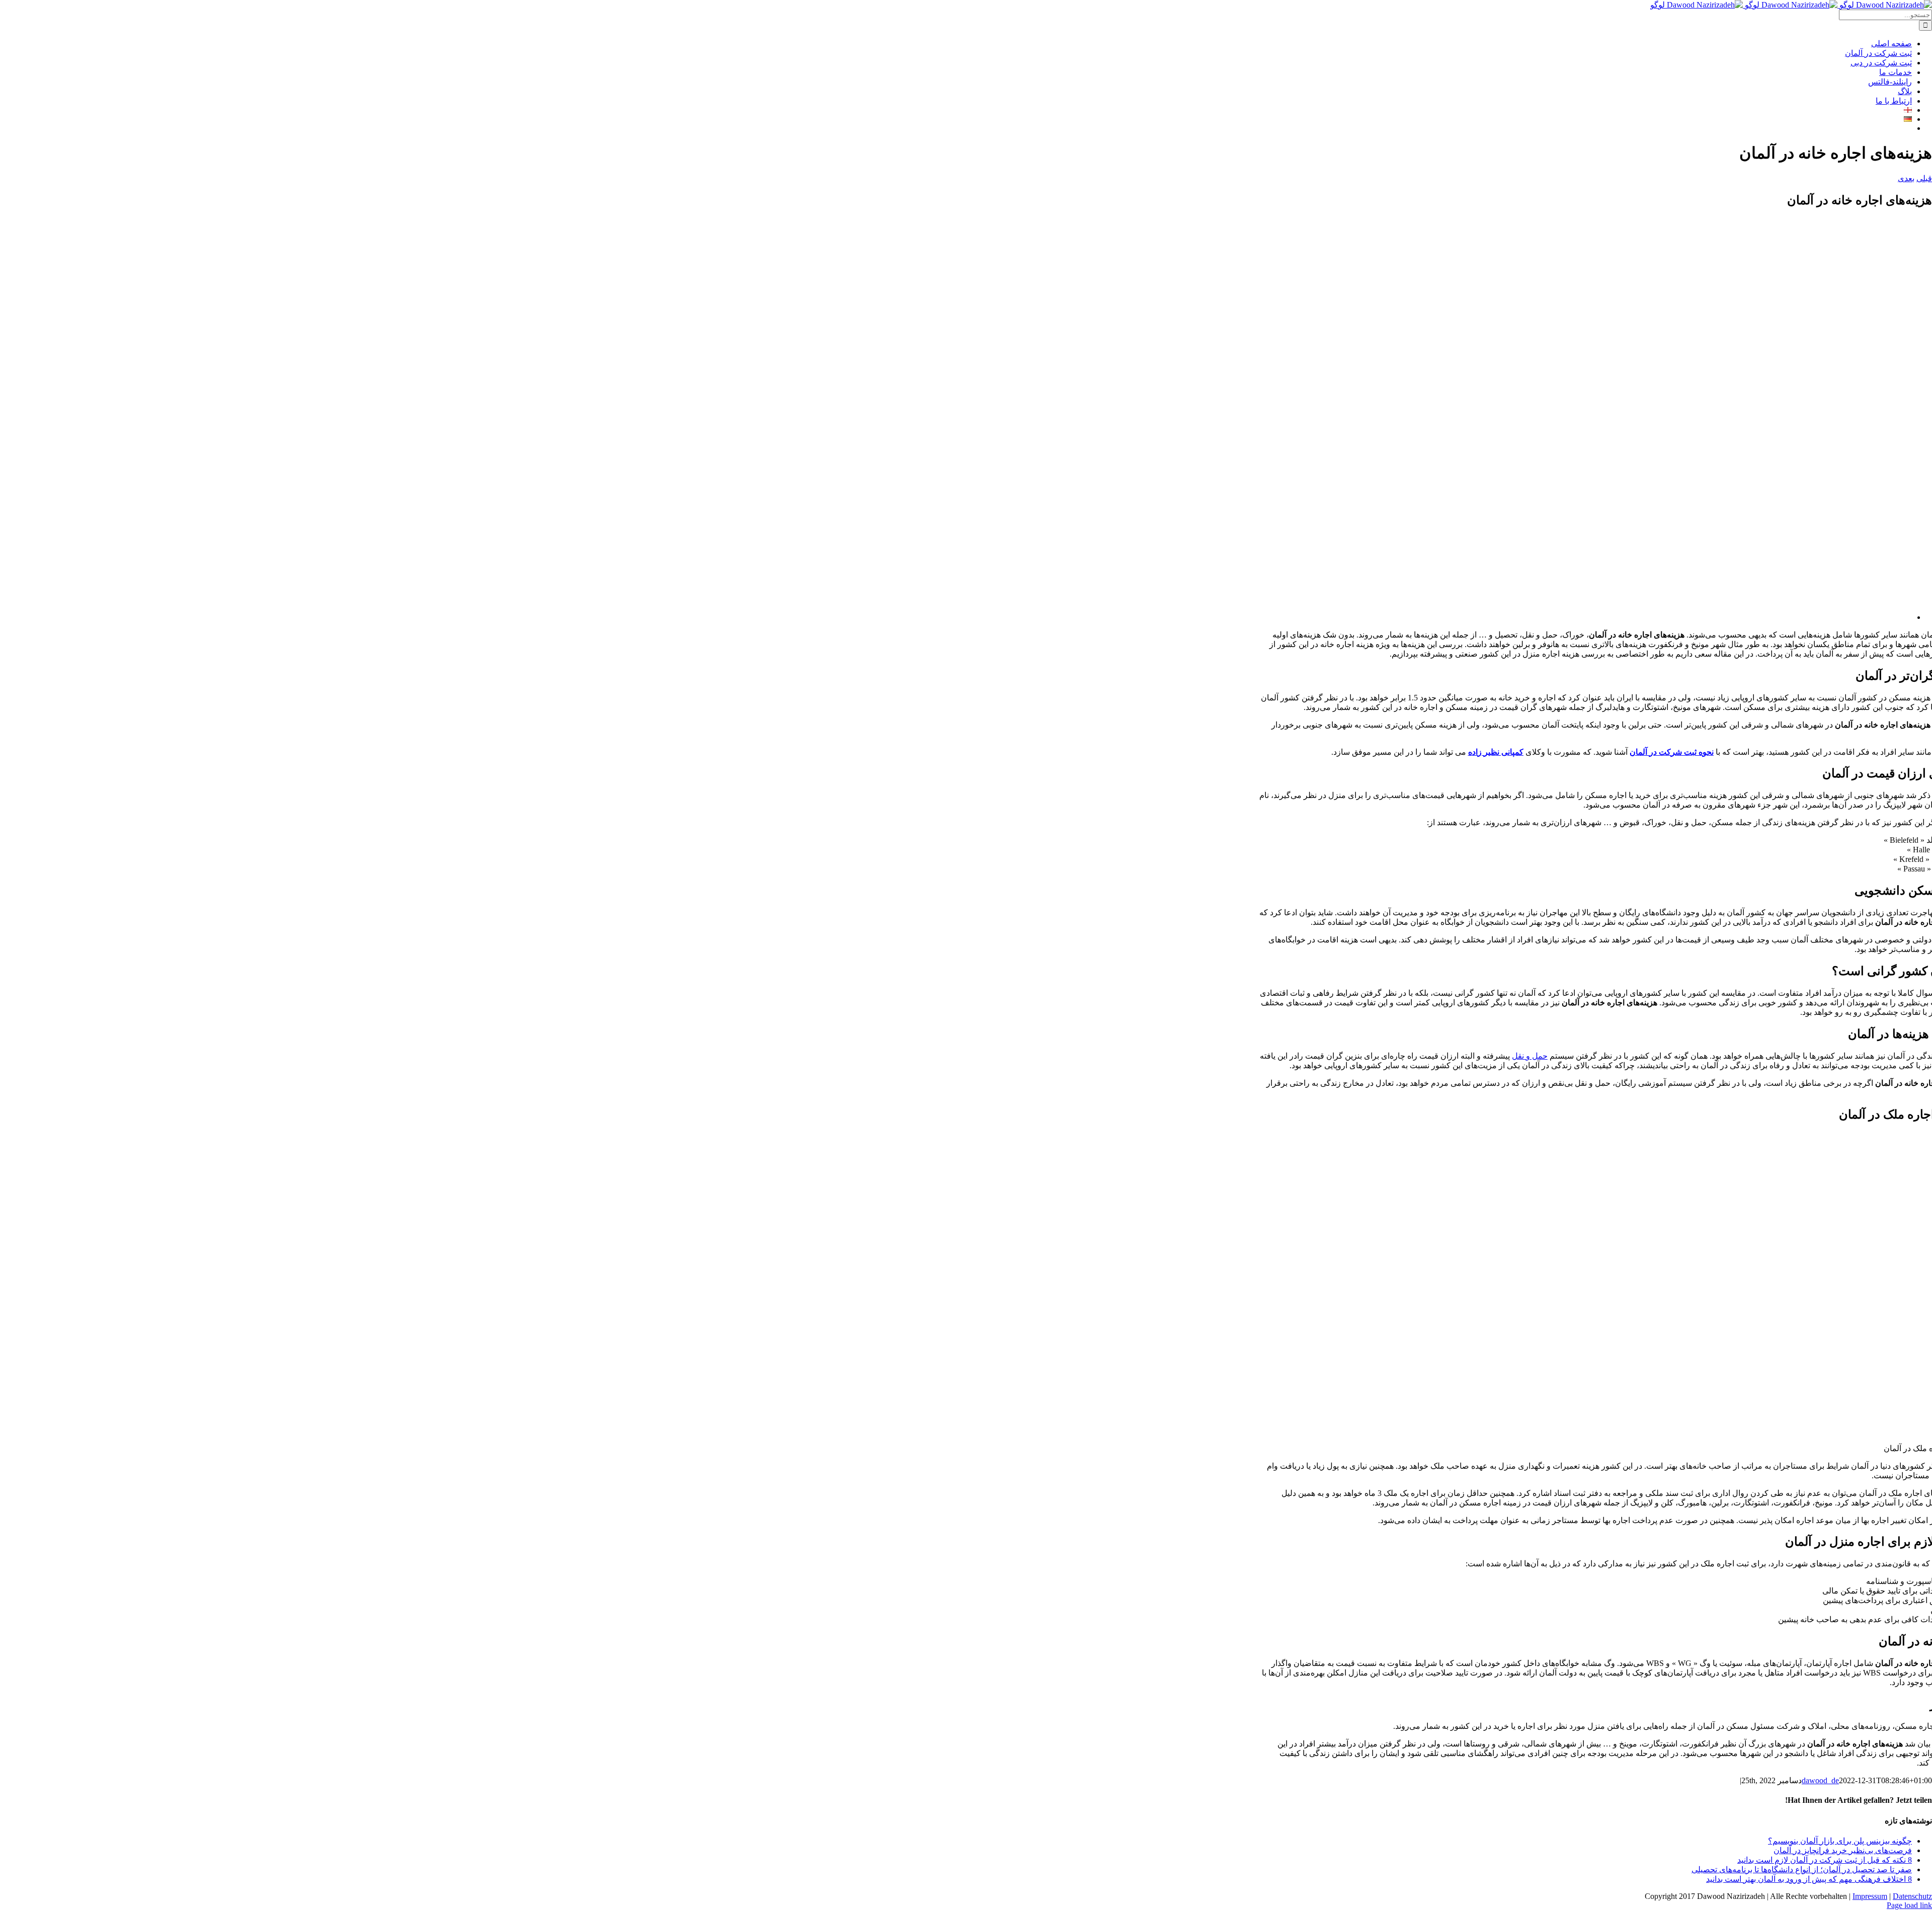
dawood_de (1820, 1780)
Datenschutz (1912, 1896)
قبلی (1924, 178)
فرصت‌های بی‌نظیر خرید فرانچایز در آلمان (1843, 1850)
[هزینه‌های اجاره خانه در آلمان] (1610, 617)
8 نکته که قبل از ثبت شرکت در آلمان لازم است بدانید (1825, 1860)
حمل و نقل (1530, 1056)
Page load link (1909, 1905)
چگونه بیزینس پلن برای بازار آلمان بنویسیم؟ (1840, 1841)
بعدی (1906, 178)
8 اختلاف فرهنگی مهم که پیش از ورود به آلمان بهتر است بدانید (1809, 1879)
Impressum (1870, 1896)
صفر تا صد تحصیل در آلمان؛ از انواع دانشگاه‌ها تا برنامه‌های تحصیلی (1802, 1869)
